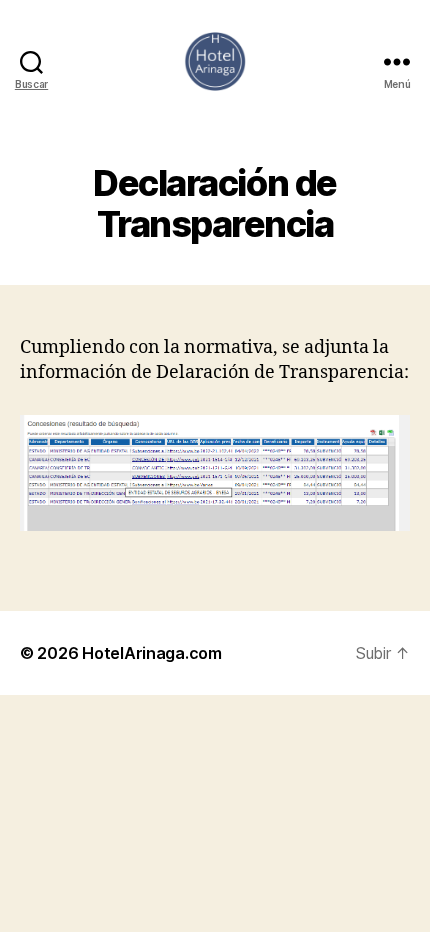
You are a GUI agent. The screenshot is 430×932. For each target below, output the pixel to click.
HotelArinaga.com (152, 653)
